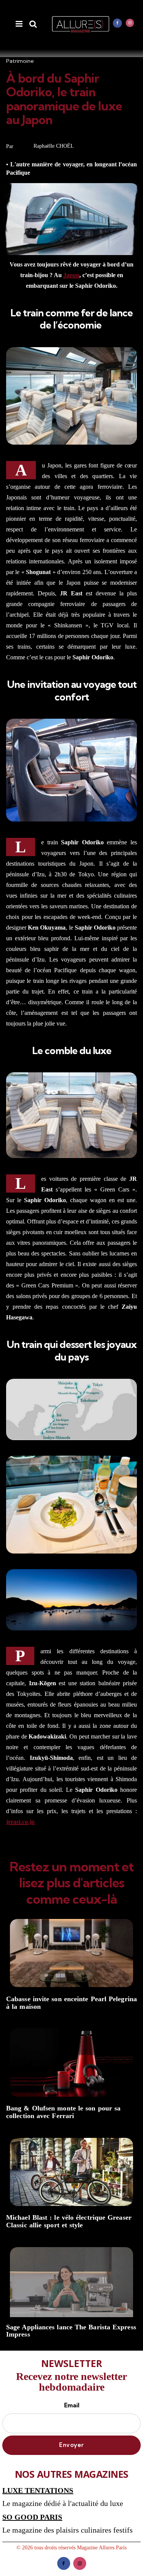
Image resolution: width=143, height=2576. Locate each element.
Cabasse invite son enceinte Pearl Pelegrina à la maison (71, 2003)
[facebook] (117, 23)
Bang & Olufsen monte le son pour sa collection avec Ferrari (63, 2112)
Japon (71, 275)
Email (72, 2405)
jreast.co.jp (20, 1822)
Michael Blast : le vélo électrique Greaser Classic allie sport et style (69, 2221)
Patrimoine (20, 61)
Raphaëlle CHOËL (54, 146)
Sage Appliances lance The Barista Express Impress (71, 2331)
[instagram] (130, 23)
